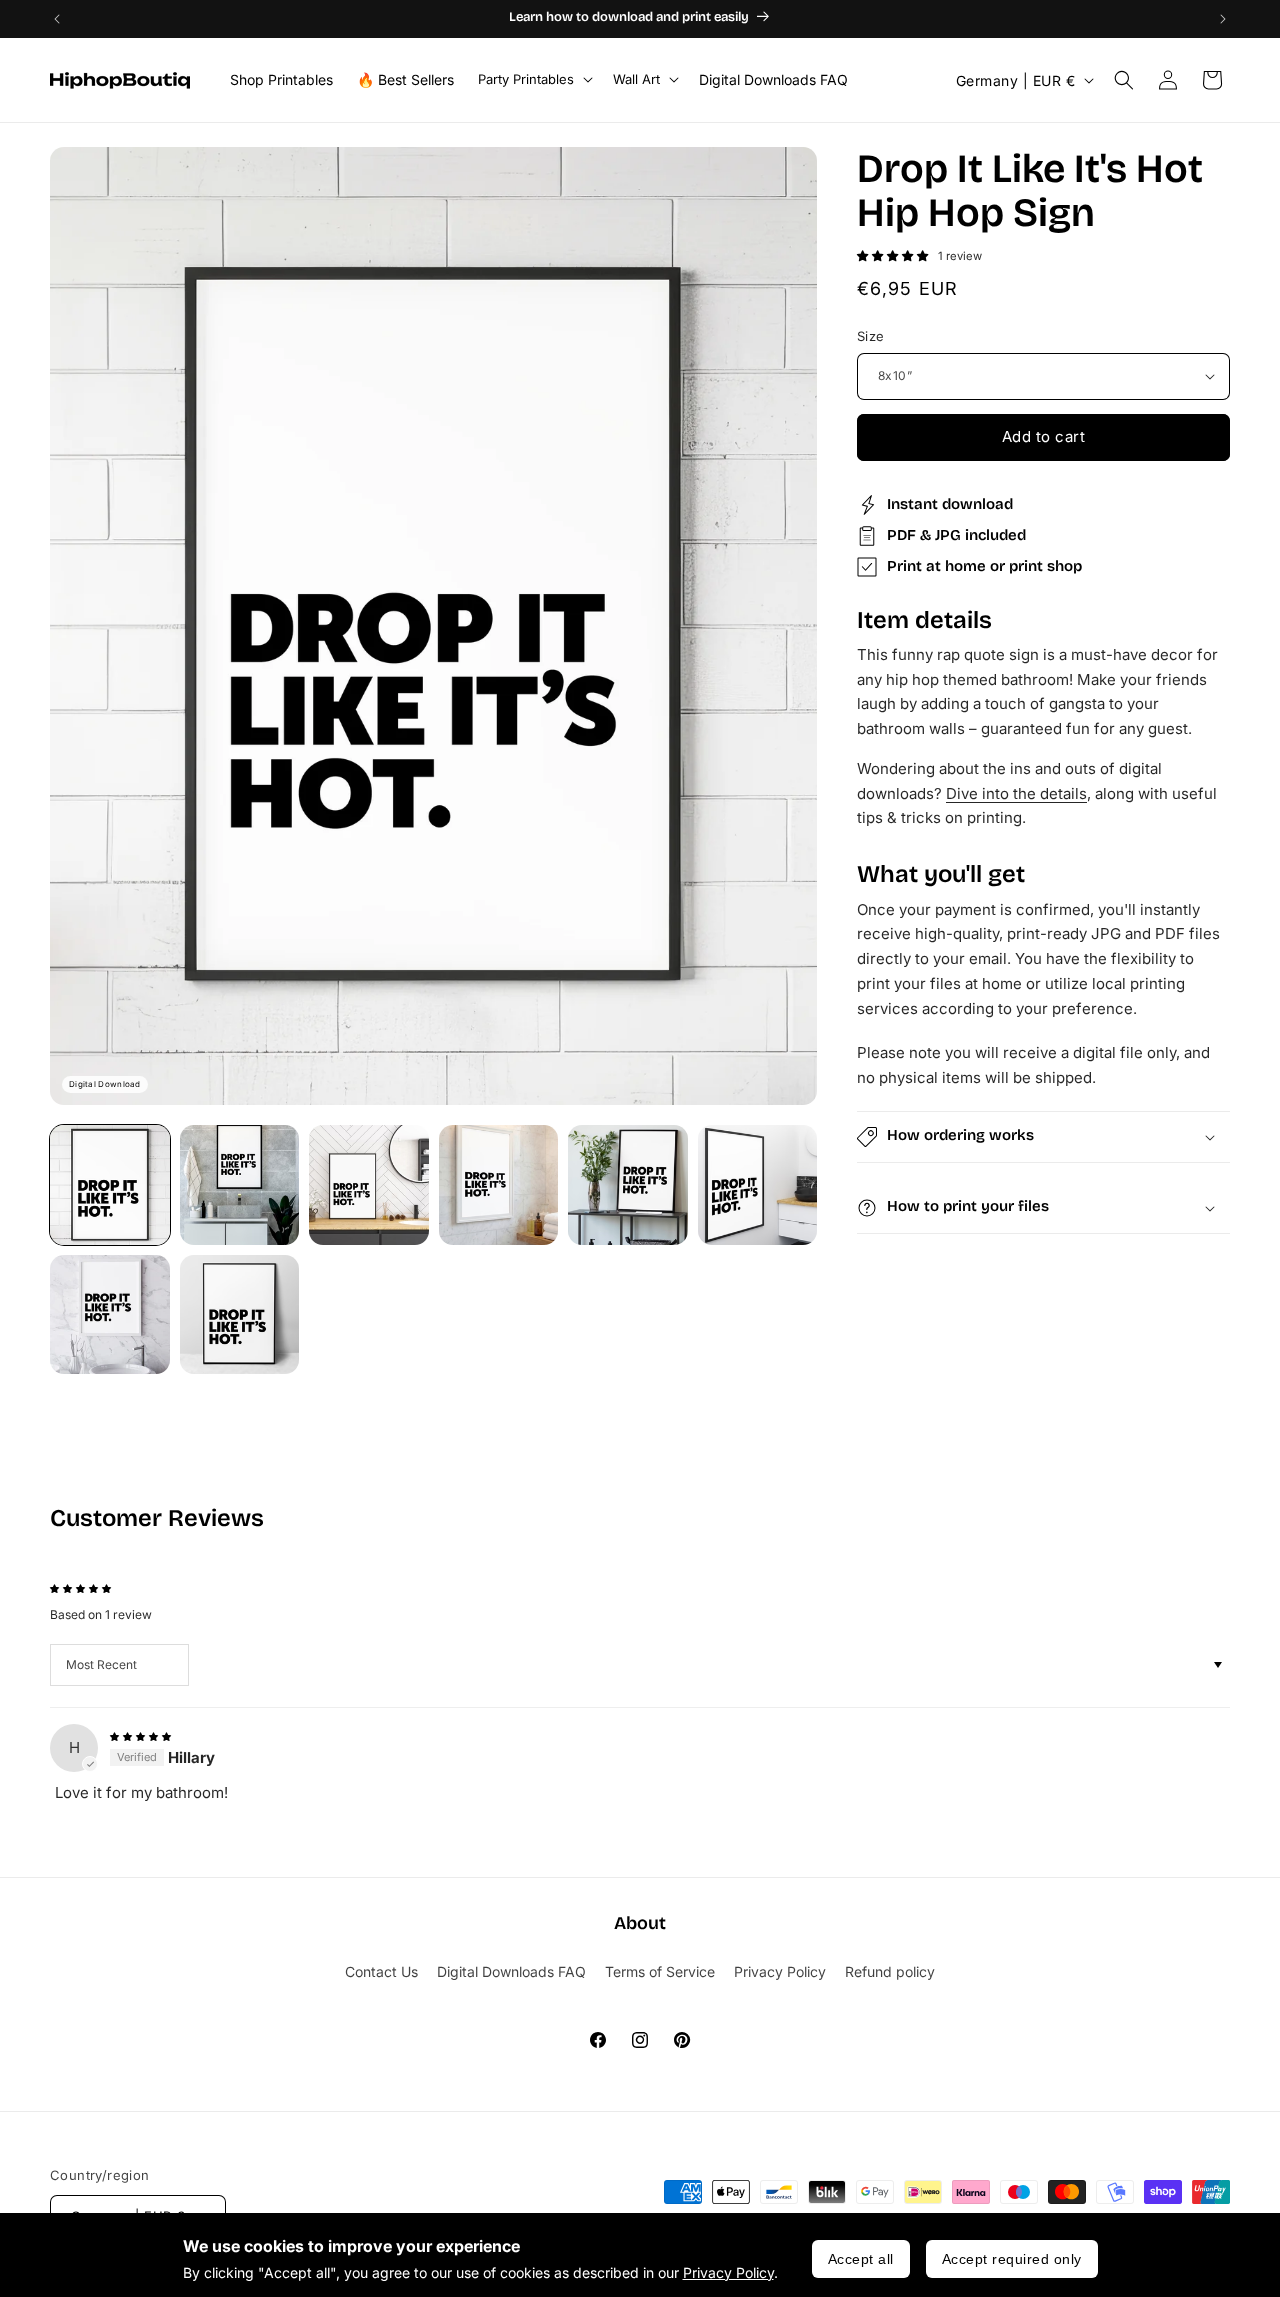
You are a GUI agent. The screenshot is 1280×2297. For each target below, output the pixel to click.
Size (871, 336)
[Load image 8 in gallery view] (240, 1315)
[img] (140, 1734)
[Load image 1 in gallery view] (110, 1185)
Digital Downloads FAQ (511, 1971)
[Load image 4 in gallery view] (499, 1185)
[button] (533, 79)
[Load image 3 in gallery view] (369, 1185)
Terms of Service (660, 1971)
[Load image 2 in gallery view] (240, 1185)
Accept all (861, 2259)
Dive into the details (1016, 793)
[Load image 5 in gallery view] (628, 1185)
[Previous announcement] (57, 19)
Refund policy (890, 1971)
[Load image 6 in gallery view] (758, 1185)
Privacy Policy (728, 2272)
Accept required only (1012, 2259)
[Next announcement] (1223, 19)
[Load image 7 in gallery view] (110, 1315)
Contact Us (381, 1971)
